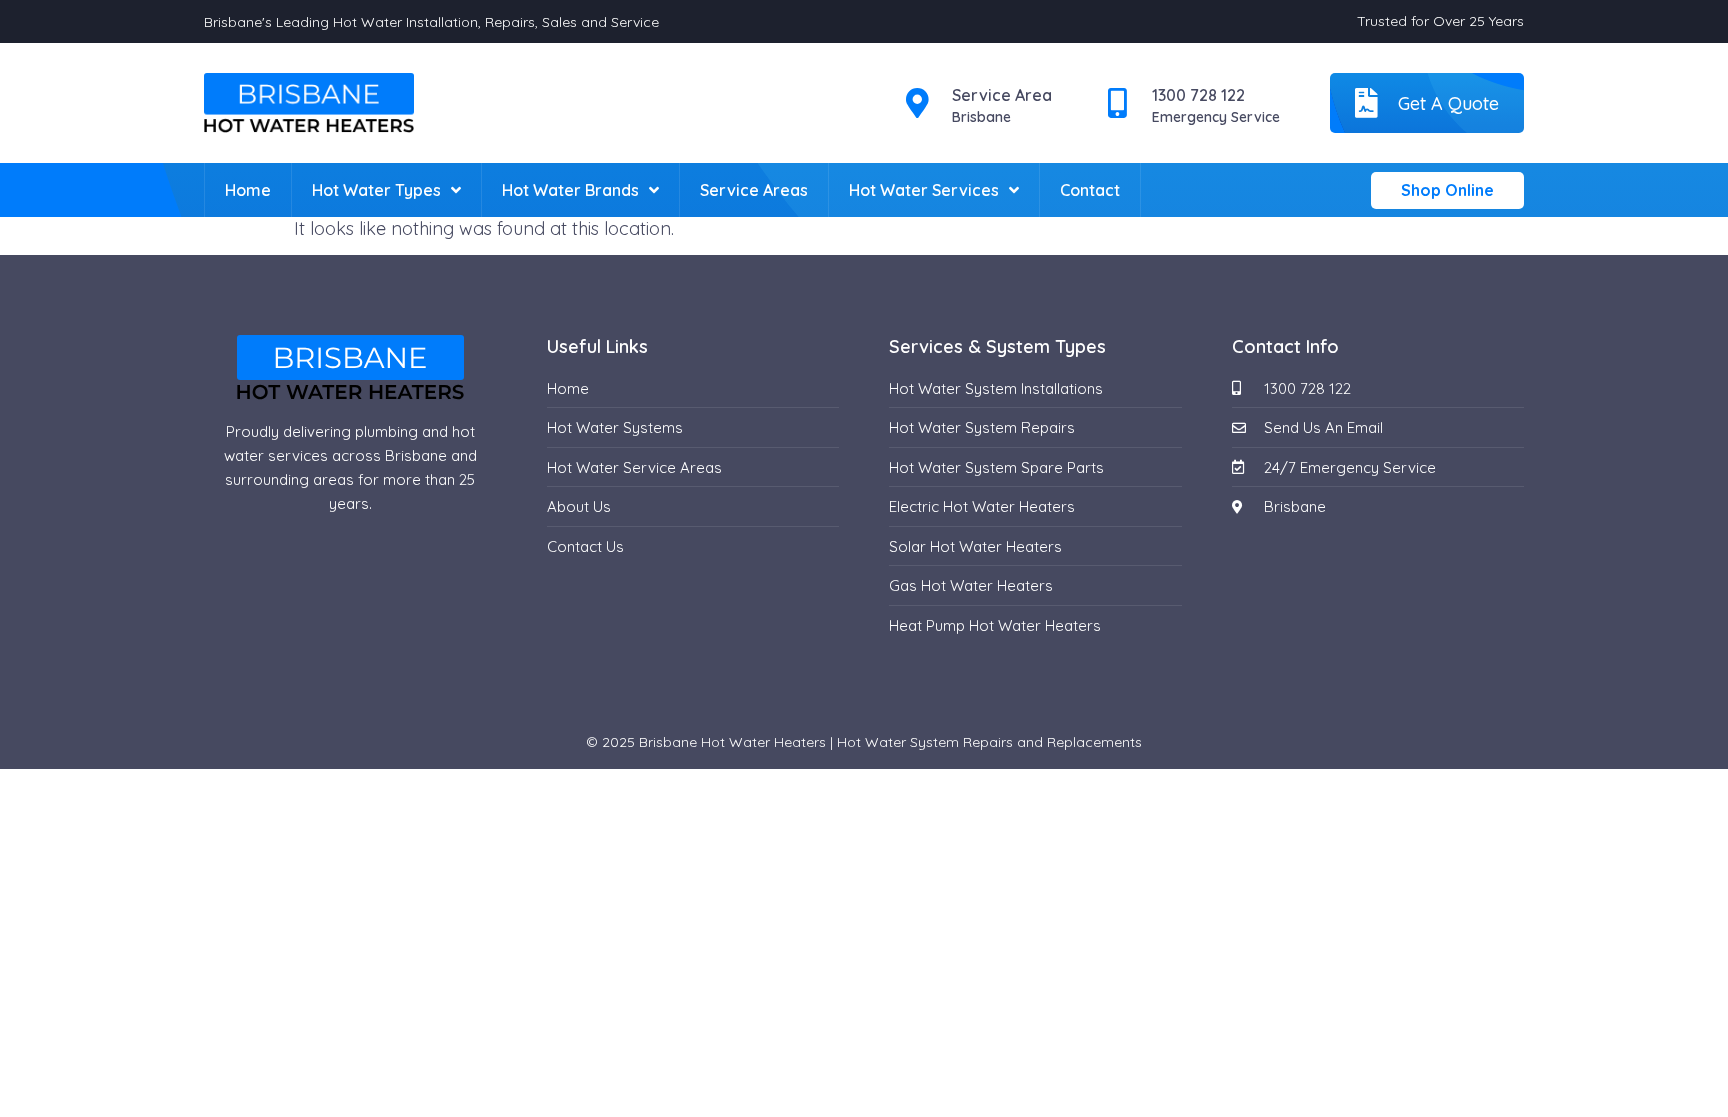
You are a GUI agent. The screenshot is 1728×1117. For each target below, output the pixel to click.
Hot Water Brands (570, 190)
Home (248, 190)
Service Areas (754, 190)
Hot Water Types (376, 190)
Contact (1090, 190)
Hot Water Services (924, 190)
